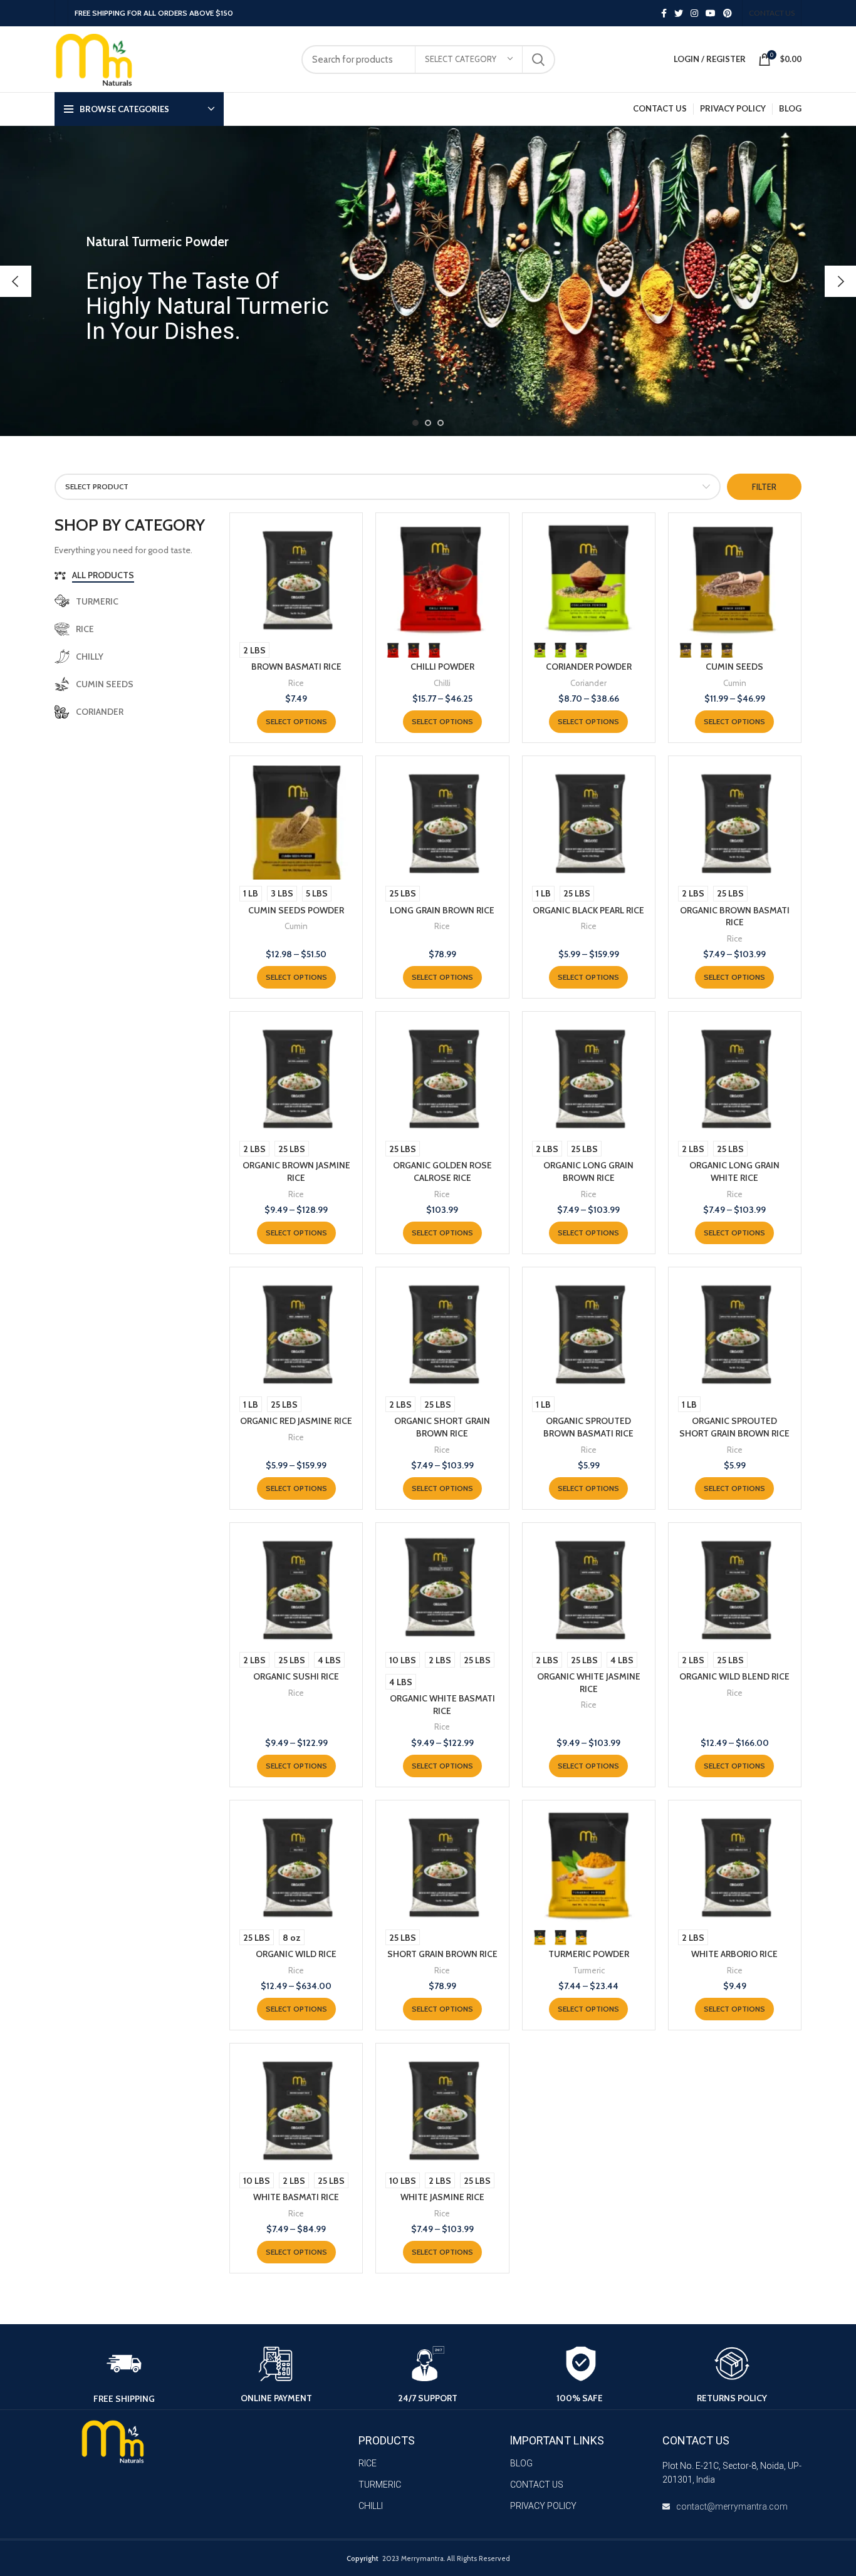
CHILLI (371, 2506)
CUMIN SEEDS (734, 667)
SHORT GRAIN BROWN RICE (442, 1954)
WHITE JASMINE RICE (442, 2197)
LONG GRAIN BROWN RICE (442, 910)
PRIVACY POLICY (543, 2506)
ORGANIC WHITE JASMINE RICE (589, 1683)
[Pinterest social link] (728, 13)
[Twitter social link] (679, 13)
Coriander (588, 683)
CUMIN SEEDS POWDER (296, 910)
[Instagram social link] (694, 13)
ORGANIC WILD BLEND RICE (734, 1676)
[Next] (840, 281)
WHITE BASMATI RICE (296, 2197)
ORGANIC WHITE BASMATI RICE (442, 1705)
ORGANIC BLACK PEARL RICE (588, 910)
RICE (368, 2463)
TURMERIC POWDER (589, 1954)
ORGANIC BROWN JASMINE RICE (296, 1171)
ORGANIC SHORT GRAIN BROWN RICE (442, 1427)
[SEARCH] (538, 60)
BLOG (521, 2463)
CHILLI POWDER (442, 667)
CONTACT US (537, 2485)
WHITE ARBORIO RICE (734, 1954)
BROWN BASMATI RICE (296, 667)
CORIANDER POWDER (589, 667)
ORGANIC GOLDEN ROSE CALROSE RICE (442, 1171)
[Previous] (16, 281)
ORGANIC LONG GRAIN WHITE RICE (734, 1171)
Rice (296, 683)
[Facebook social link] (664, 13)
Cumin (735, 683)
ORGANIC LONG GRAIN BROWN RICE (588, 1171)
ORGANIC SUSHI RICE (296, 1676)
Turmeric (589, 1970)
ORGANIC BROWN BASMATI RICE (735, 917)
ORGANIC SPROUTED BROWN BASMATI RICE (588, 1427)
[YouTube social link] (711, 13)
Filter (764, 487)
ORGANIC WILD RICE (296, 1954)
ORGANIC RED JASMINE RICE (296, 1421)
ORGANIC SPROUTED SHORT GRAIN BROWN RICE (734, 1427)
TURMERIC (380, 2485)
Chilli (442, 683)
